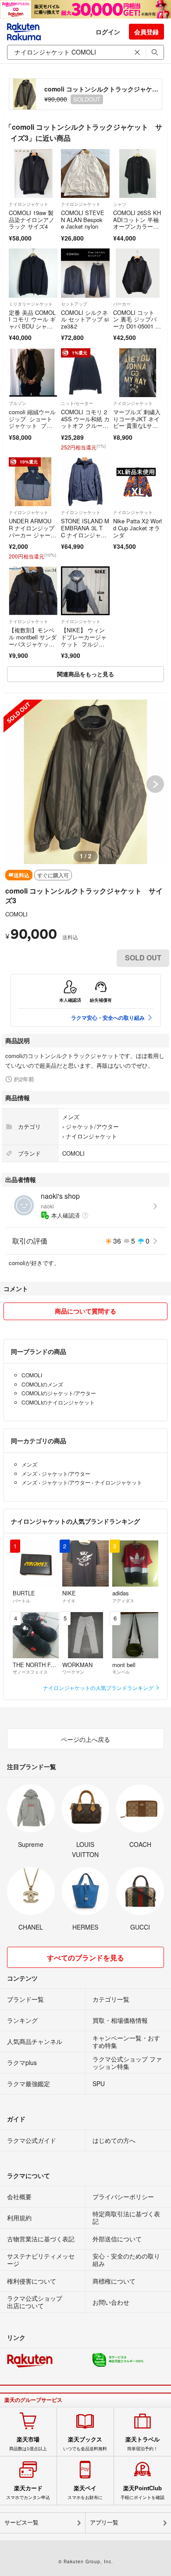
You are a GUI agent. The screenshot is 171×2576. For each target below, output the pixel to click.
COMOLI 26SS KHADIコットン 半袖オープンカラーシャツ (137, 223)
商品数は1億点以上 (28, 2444)
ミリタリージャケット (31, 304)
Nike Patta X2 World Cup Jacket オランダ (137, 528)
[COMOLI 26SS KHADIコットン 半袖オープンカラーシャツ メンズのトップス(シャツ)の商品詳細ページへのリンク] (137, 173)
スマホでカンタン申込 (28, 2492)
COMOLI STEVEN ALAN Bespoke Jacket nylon (83, 219)
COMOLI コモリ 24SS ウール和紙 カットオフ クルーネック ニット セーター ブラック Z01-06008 (85, 429)
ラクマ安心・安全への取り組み (108, 1018)
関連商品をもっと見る (85, 674)
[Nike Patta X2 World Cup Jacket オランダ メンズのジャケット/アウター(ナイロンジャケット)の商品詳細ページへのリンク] (137, 482)
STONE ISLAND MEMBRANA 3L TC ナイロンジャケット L (85, 531)
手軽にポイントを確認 (142, 2492)
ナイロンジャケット (28, 204)
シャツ (120, 204)
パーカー (122, 304)
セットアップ (74, 304)
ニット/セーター (77, 403)
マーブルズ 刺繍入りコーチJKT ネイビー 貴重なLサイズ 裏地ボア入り (137, 422)
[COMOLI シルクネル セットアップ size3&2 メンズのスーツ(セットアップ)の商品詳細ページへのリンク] (85, 273)
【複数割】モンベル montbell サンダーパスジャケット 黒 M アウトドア (33, 644)
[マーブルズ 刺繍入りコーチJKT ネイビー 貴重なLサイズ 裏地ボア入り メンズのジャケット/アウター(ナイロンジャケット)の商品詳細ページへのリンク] (137, 373)
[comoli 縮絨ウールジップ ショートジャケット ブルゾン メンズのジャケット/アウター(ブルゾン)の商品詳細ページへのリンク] (33, 373)
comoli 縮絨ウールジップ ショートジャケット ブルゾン (32, 422)
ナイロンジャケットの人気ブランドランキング (99, 1688)
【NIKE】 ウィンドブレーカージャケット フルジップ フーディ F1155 (85, 644)
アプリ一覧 (104, 2523)
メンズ (71, 1117)
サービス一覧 (21, 2523)
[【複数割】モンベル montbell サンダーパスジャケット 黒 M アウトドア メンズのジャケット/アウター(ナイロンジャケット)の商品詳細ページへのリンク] (33, 591)
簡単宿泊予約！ (142, 2444)
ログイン (108, 32)
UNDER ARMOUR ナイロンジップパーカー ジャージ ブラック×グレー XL (32, 535)
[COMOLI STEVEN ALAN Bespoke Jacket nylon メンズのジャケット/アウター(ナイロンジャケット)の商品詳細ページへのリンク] (85, 173)
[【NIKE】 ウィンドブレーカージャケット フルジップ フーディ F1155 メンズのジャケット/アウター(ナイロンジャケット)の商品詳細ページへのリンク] (85, 591)
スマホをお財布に (85, 2492)
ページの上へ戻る (85, 1739)
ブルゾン (18, 403)
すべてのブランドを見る (85, 1958)
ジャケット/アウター (92, 1126)
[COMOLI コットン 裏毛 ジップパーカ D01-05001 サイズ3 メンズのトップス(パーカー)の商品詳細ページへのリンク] (137, 273)
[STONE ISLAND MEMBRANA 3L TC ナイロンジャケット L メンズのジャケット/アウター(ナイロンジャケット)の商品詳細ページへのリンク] (85, 482)
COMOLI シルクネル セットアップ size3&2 (85, 319)
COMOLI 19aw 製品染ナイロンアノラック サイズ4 (32, 219)
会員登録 (146, 32)
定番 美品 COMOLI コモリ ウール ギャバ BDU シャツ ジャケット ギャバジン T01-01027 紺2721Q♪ (33, 330)
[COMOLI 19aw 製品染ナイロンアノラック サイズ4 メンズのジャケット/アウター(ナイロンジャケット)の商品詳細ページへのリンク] (33, 173)
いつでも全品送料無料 (85, 2444)
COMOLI (16, 914)
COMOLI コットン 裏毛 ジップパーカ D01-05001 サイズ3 (137, 323)
